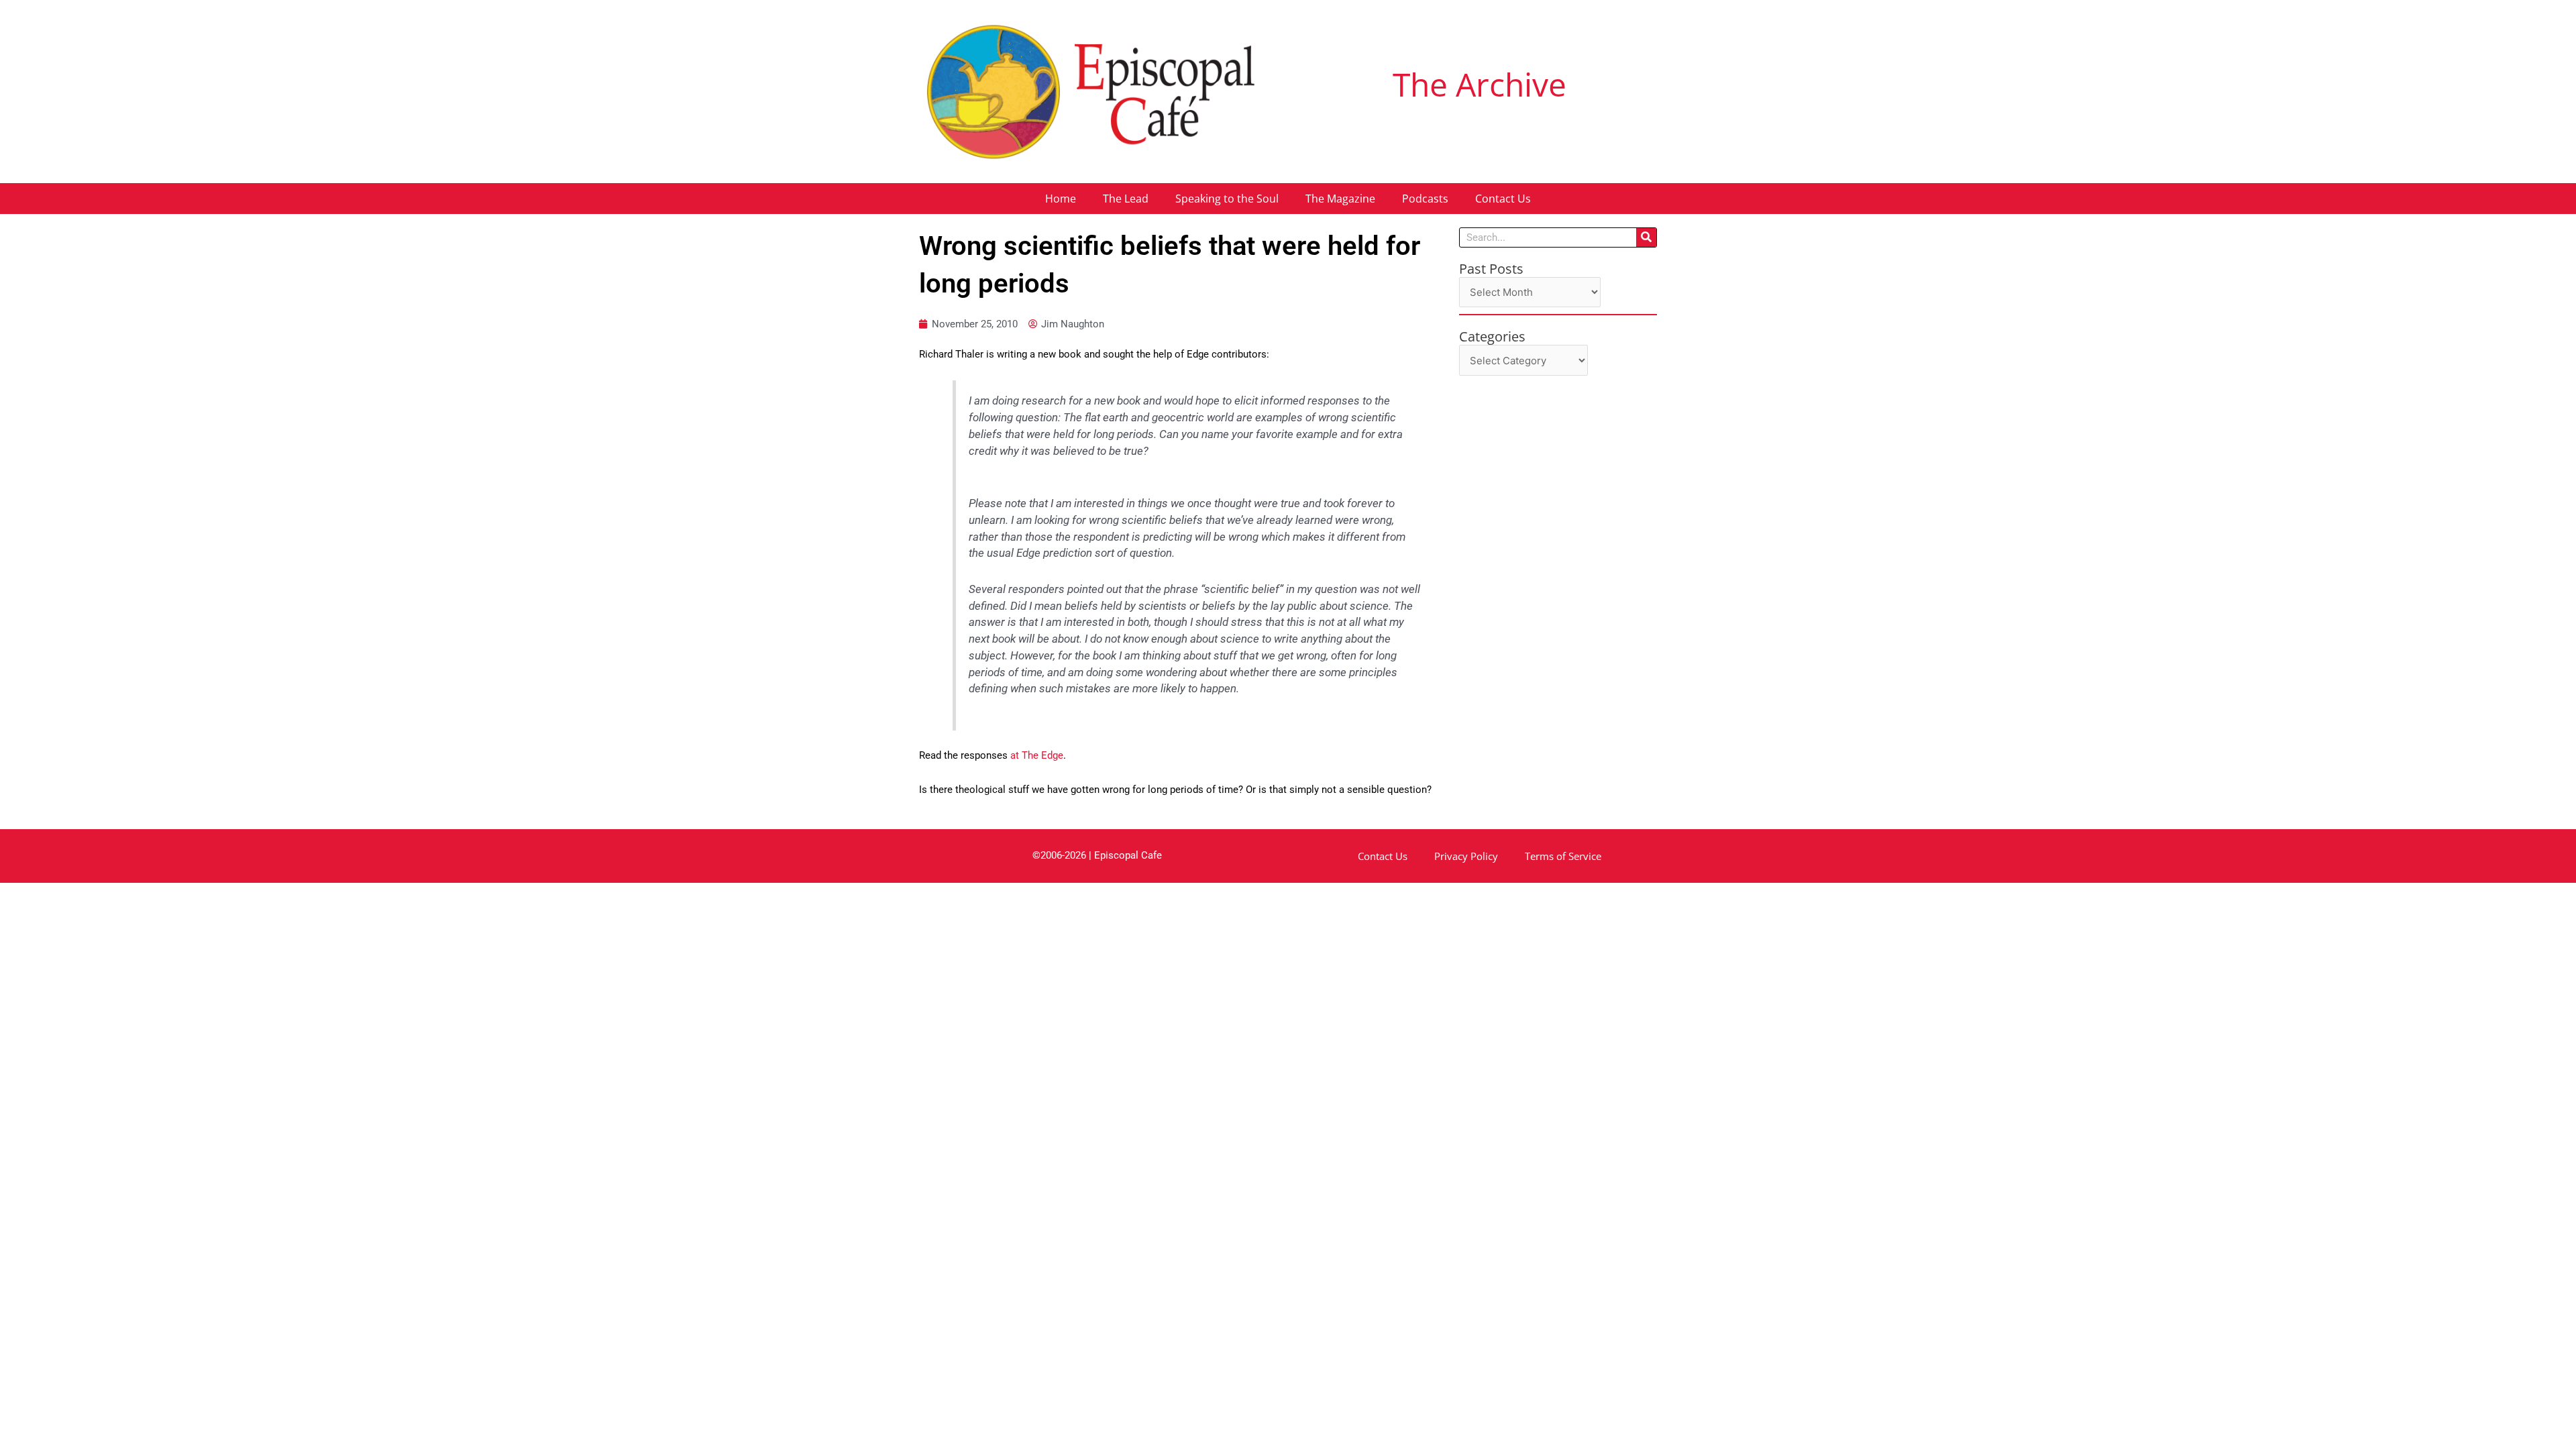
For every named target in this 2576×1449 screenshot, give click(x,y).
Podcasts (1425, 199)
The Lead (1126, 199)
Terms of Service (1563, 856)
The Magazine (1340, 199)
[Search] (1646, 237)
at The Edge (1035, 755)
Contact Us (1503, 199)
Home (1061, 199)
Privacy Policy (1466, 856)
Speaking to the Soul (1227, 199)
